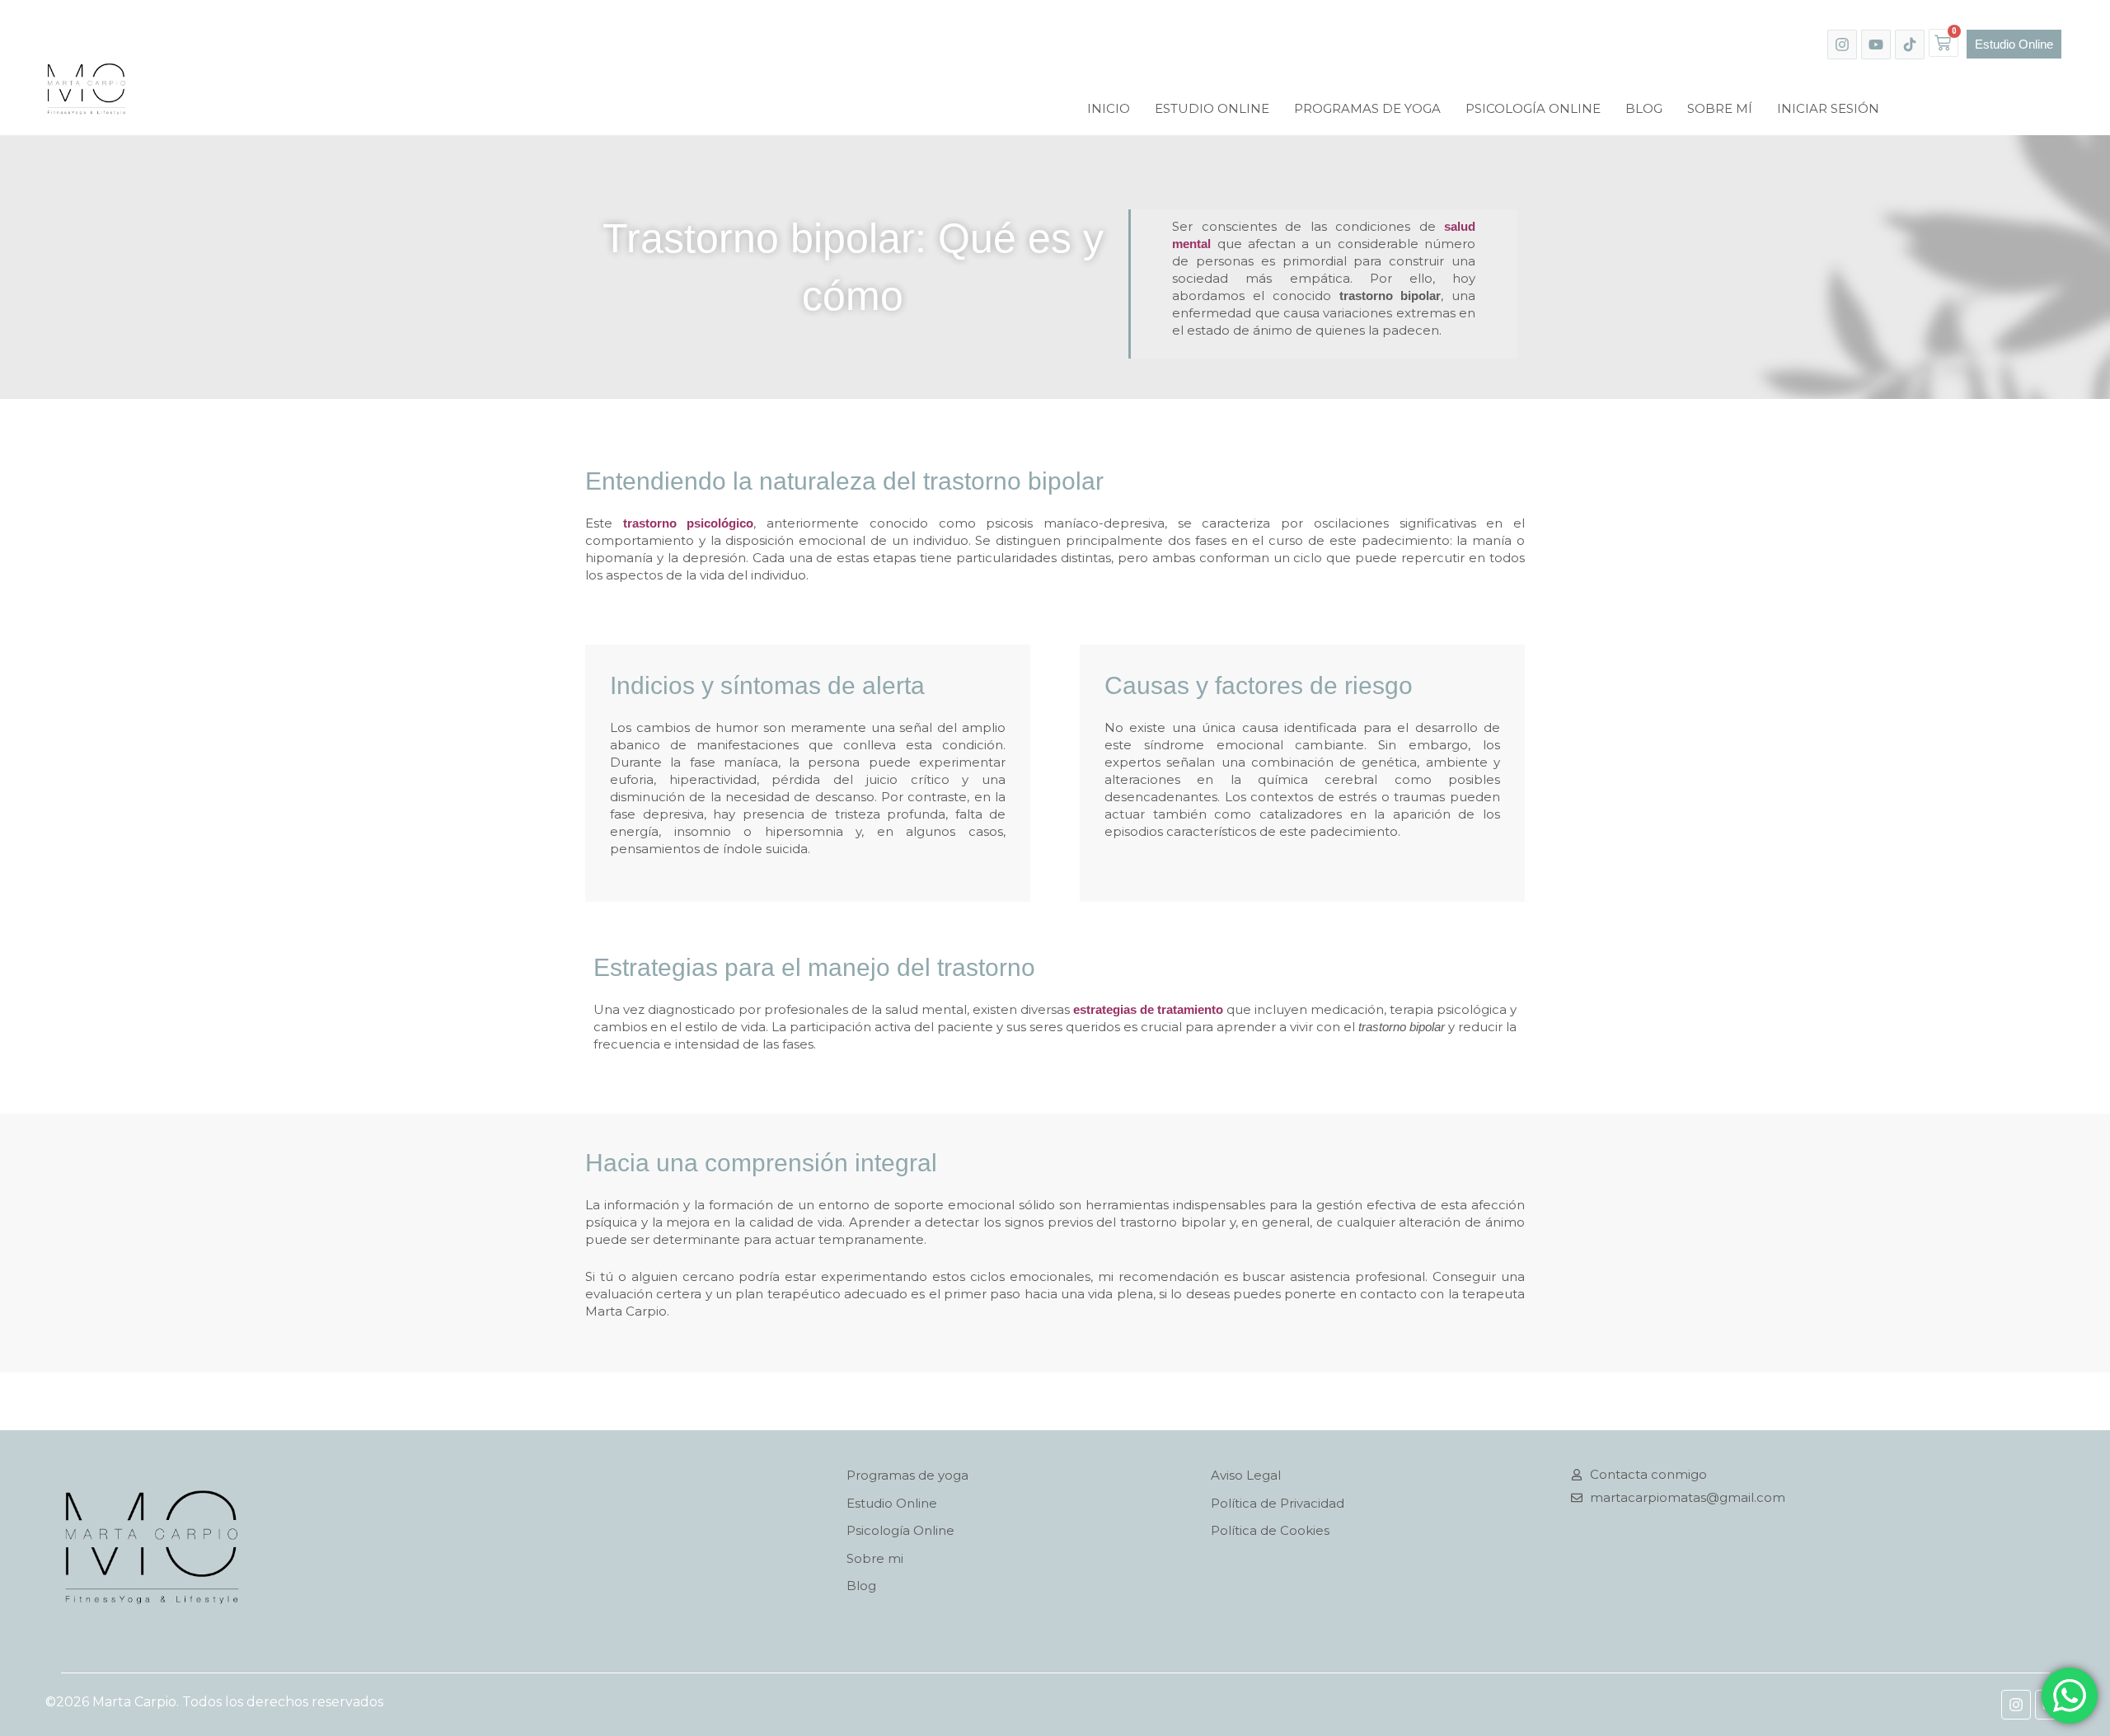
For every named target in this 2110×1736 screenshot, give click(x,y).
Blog (1644, 108)
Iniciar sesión (1828, 108)
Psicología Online (1533, 108)
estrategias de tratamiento (1148, 1009)
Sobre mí (1720, 108)
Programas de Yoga (1367, 108)
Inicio (1109, 108)
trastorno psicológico (689, 523)
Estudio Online (1212, 108)
